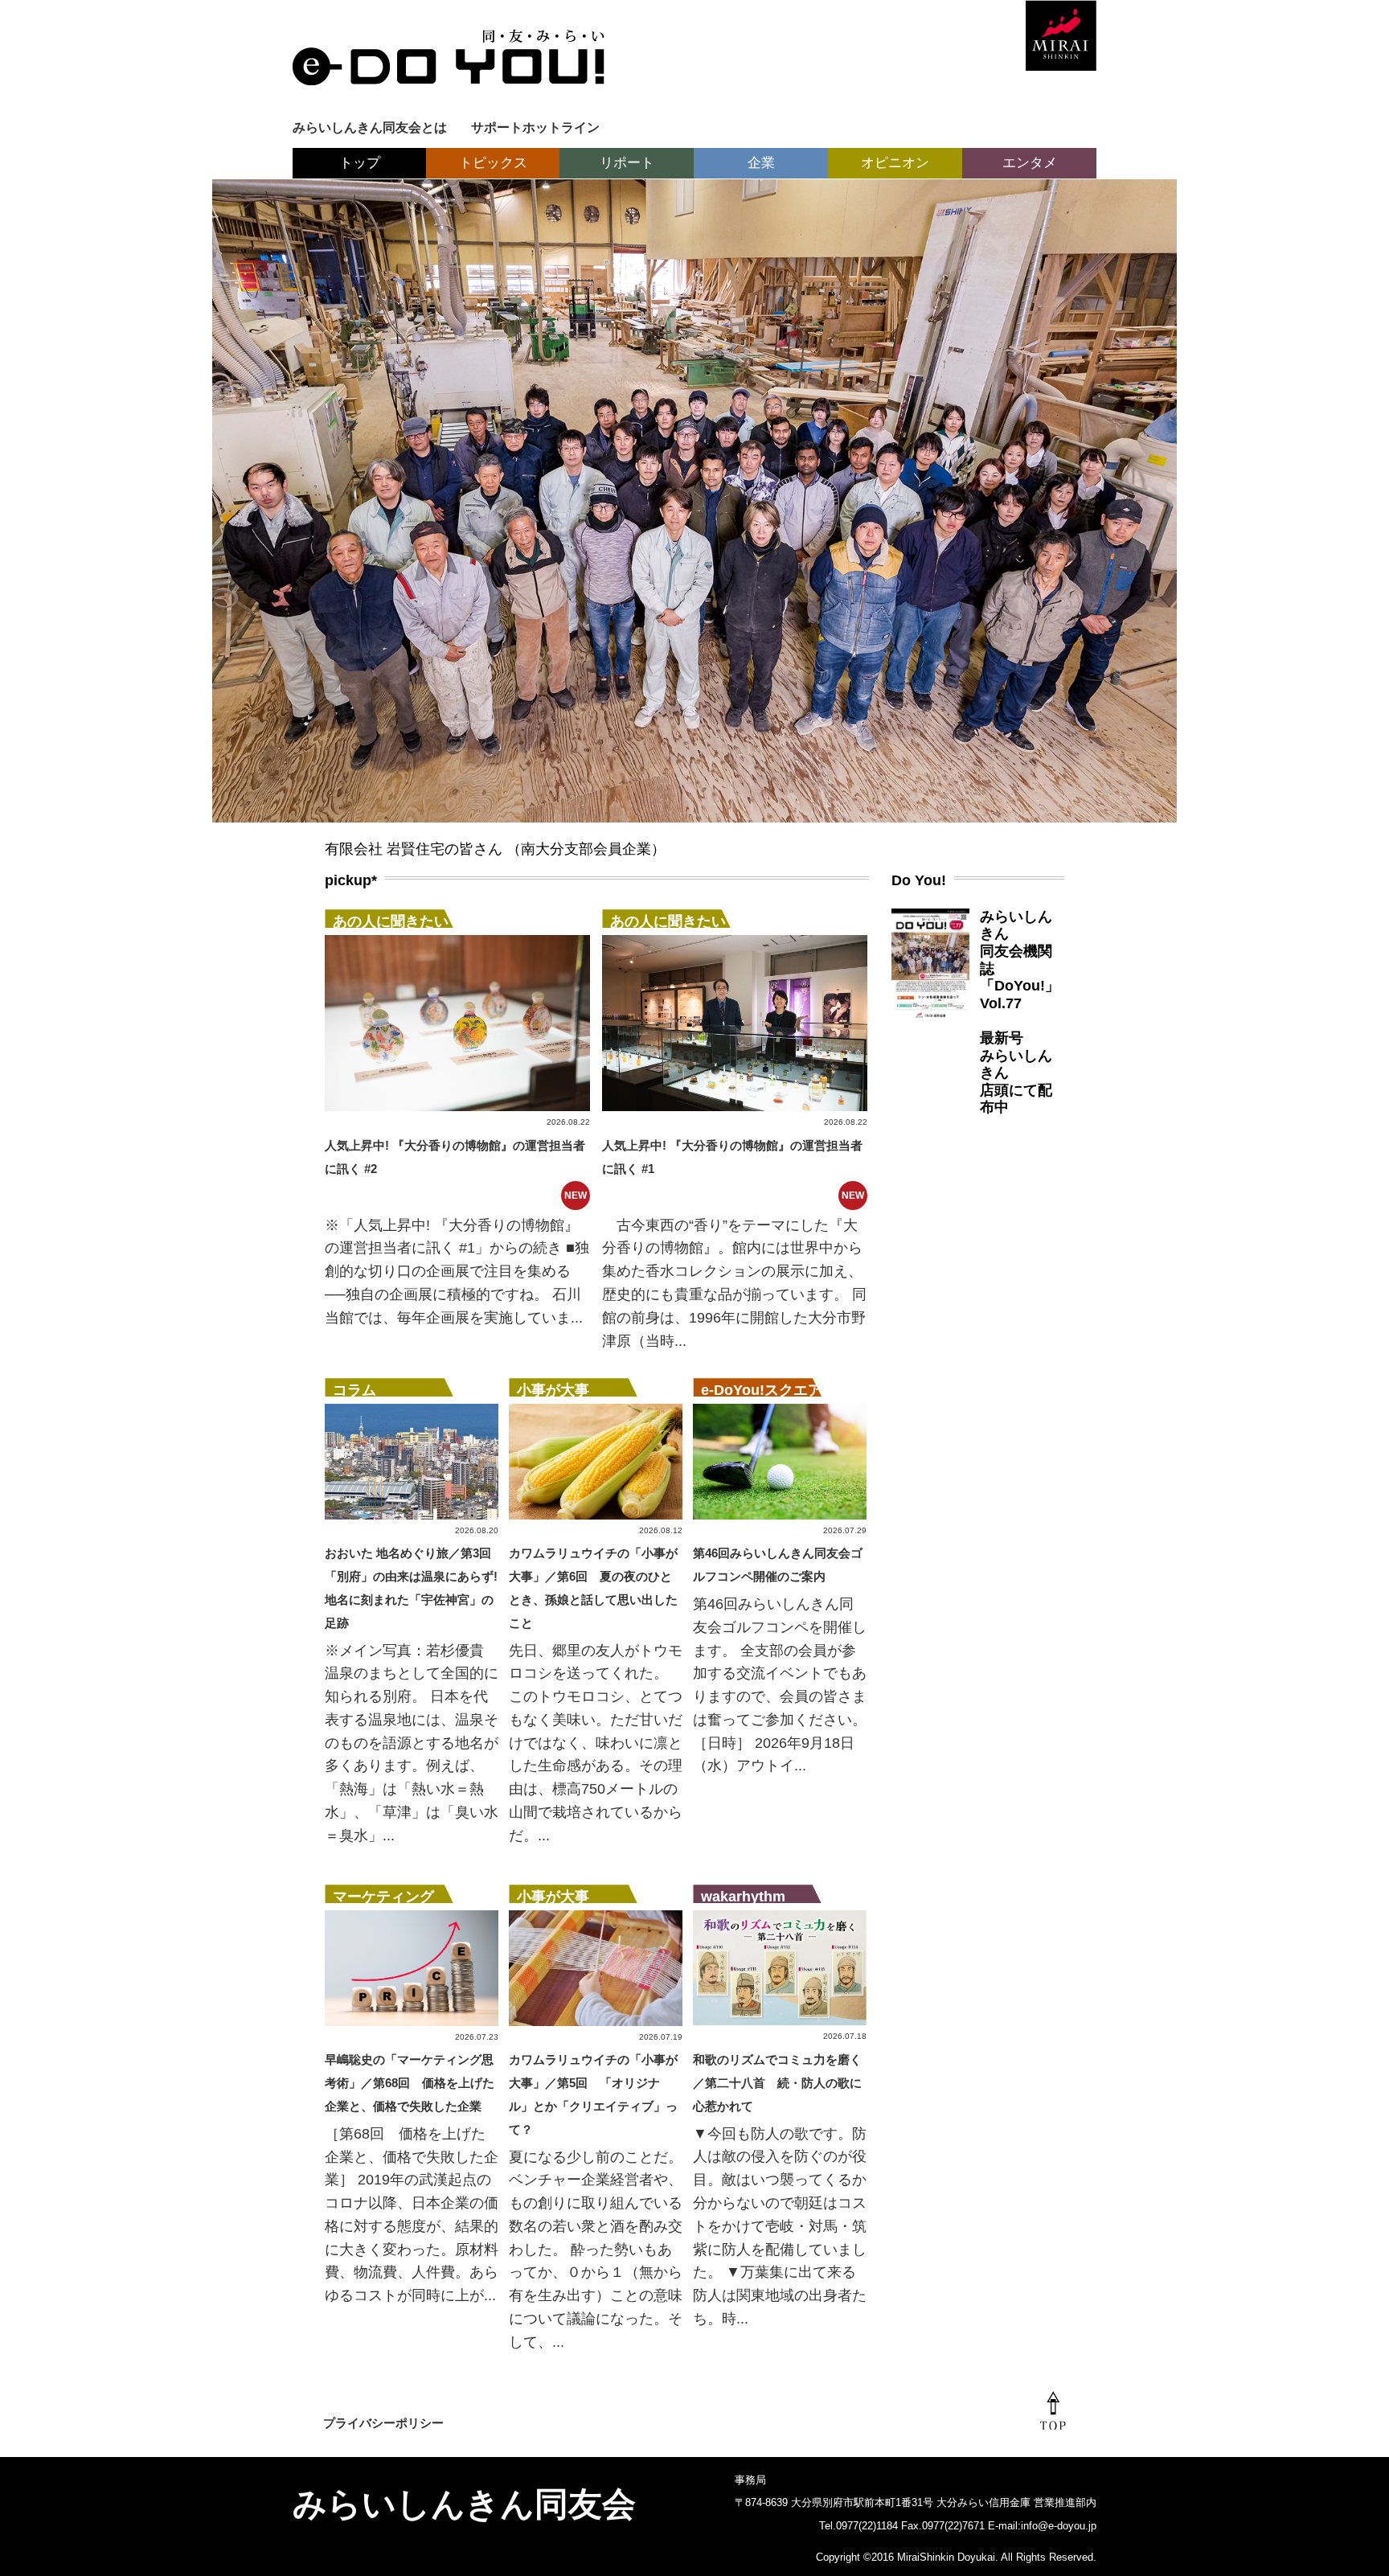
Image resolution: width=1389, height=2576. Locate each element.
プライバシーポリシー (383, 2423)
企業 (761, 163)
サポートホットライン (535, 127)
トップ (360, 163)
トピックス (493, 163)
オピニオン (895, 163)
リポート (627, 163)
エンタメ (1030, 163)
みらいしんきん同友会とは (370, 127)
